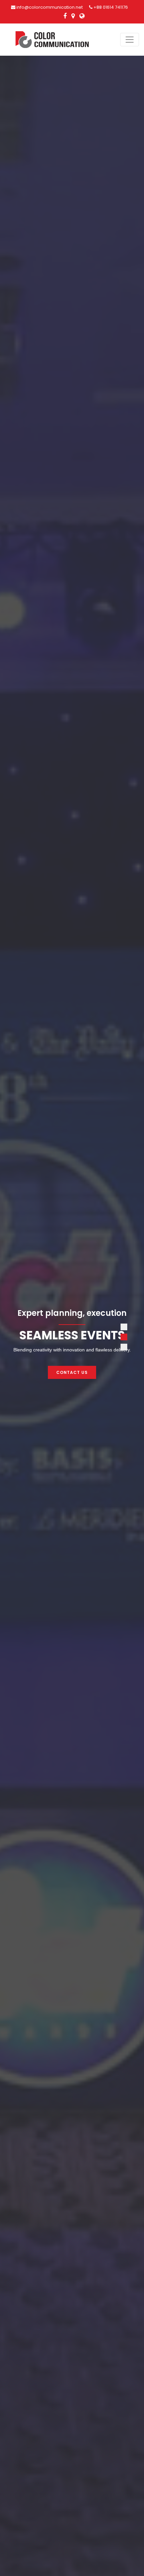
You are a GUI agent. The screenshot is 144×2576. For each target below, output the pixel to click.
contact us (72, 1372)
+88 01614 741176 (110, 7)
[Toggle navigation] (130, 40)
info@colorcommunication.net (49, 7)
